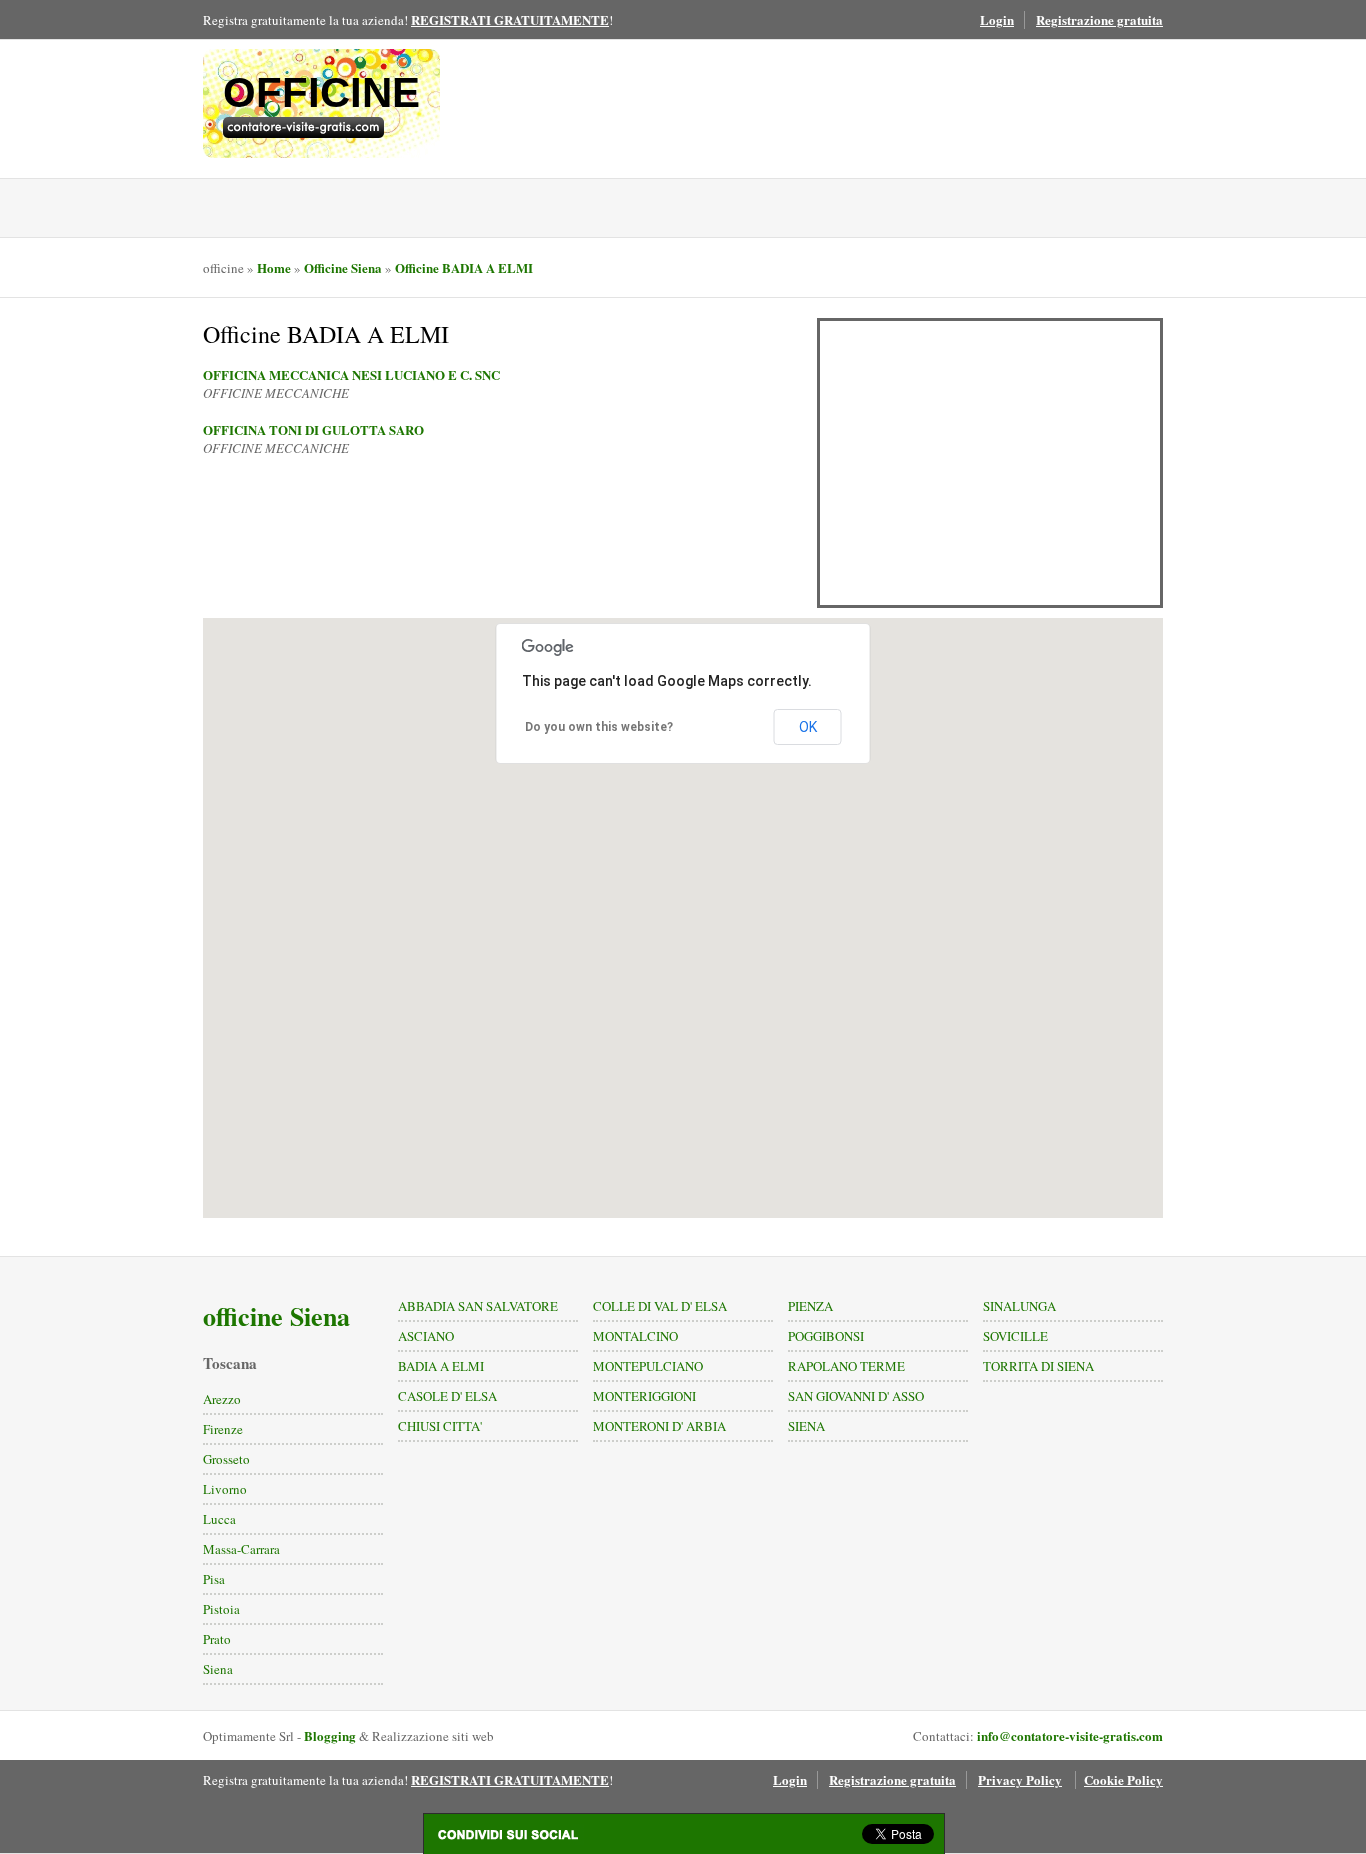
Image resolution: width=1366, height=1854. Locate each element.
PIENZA (810, 1306)
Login (997, 19)
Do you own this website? (599, 727)
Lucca (219, 1519)
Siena (218, 1669)
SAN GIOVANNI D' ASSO (856, 1396)
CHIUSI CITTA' (440, 1426)
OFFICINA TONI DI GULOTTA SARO (313, 429)
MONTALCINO (635, 1336)
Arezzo (222, 1399)
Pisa (214, 1579)
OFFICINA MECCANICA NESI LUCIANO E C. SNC (351, 374)
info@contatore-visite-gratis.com (1070, 1735)
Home (274, 267)
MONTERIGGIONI (644, 1396)
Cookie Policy (1123, 1779)
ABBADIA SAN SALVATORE (478, 1306)
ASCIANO (426, 1336)
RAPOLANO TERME (846, 1366)
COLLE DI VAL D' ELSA (660, 1306)
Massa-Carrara (241, 1549)
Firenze (223, 1429)
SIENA (806, 1426)
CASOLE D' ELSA (447, 1396)
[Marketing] (321, 127)
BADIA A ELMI (441, 1366)
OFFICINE (321, 92)
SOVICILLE (1015, 1336)
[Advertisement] (990, 463)
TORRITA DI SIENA (1038, 1366)
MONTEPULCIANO (648, 1366)
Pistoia (221, 1609)
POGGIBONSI (826, 1336)
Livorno (225, 1489)
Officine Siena (343, 267)
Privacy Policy (1020, 1779)
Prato (217, 1639)
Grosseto (226, 1459)
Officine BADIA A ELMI (464, 267)
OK (808, 727)
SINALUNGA (1019, 1306)
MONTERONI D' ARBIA (659, 1426)
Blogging (330, 1735)
